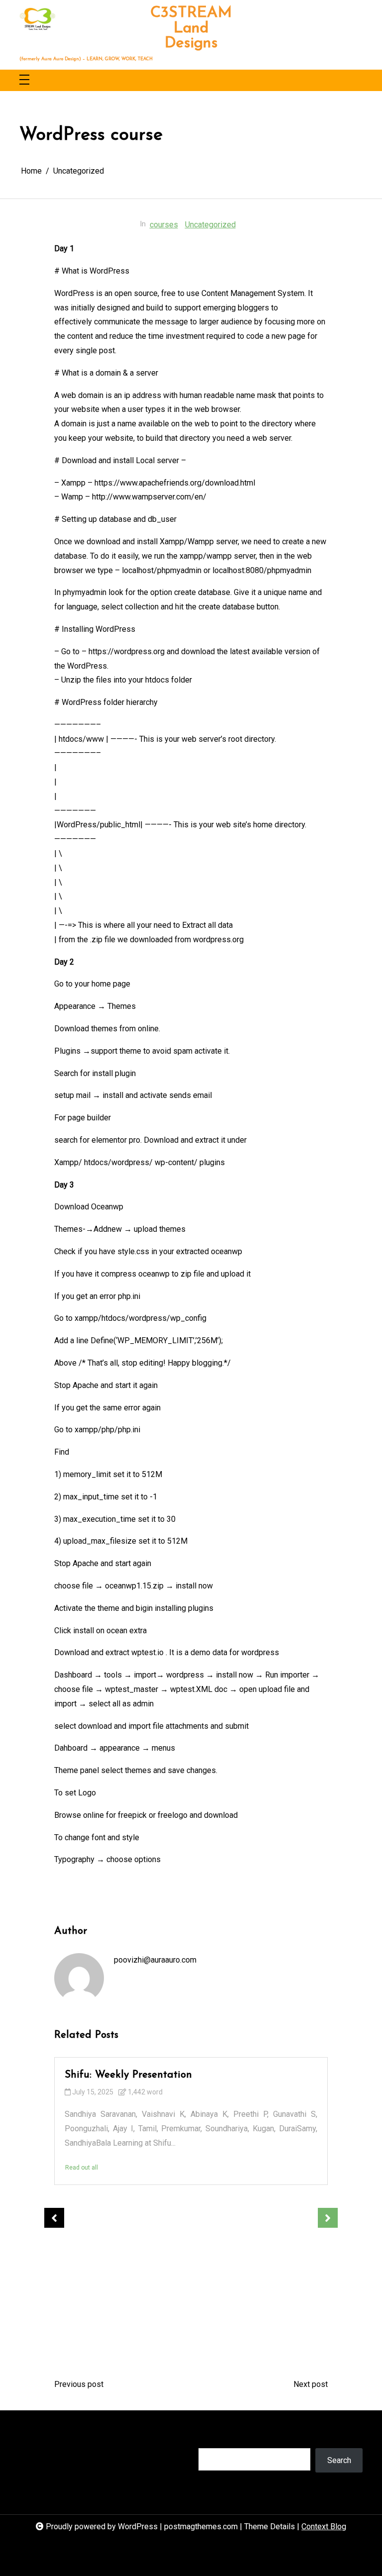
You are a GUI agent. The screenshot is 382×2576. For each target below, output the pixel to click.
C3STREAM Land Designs (191, 29)
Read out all (82, 2168)
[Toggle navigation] (24, 80)
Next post (311, 2384)
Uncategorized (210, 225)
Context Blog (324, 2526)
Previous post (79, 2384)
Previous (54, 2218)
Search (210, 2438)
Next (328, 2218)
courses (164, 225)
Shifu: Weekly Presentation (128, 2075)
